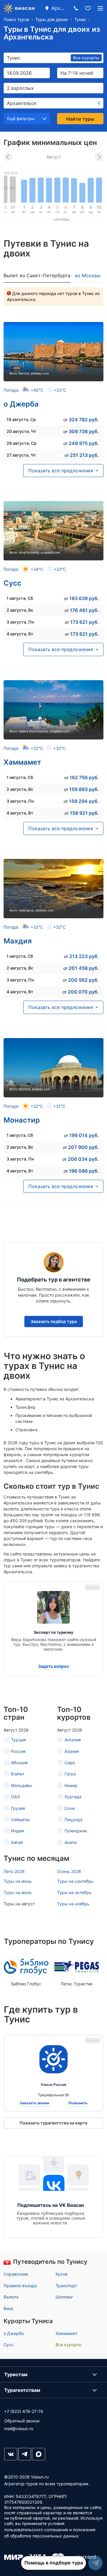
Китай (17, 1842)
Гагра (70, 1774)
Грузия (18, 1808)
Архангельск (59, 8)
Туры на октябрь (74, 1892)
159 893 (84, 789)
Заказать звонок (34, 2103)
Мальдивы (22, 1785)
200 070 (83, 992)
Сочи (70, 1808)
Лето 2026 (14, 1871)
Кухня (62, 2274)
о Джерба (21, 404)
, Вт (20, 634)
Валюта (11, 2297)
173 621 (85, 622)
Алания (72, 1751)
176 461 (84, 610)
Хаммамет (22, 762)
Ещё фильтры (21, 118)
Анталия (73, 1740)
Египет (18, 1774)
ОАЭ (15, 1797)
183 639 (84, 598)
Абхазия (19, 1763)
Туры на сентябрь (75, 1881)
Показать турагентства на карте (53, 2123)
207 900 (84, 1147)
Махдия (18, 941)
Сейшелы (21, 1819)
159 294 (84, 801)
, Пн (20, 622)
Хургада (73, 1797)
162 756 (84, 777)
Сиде (70, 1763)
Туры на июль (18, 1892)
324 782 (84, 420)
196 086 (84, 1171)
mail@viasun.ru (19, 2428)
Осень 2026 (69, 1871)
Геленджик (76, 1831)
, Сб (20, 598)
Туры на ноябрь (73, 1904)
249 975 (84, 443)
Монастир (22, 1120)
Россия (18, 1751)
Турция (18, 1740)
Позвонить (78, 2103)
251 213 (84, 455)
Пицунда (73, 1819)
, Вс (20, 610)
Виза (8, 2308)
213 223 (84, 956)
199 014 (84, 1135)
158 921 (84, 813)
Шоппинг (64, 2297)
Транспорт (66, 2286)
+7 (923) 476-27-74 (24, 2411)
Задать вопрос (53, 1666)
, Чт (21, 431)
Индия (18, 1831)
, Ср (21, 419)
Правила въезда (20, 2286)
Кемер (71, 1785)
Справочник (16, 2274)
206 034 (83, 1159)
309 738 (84, 431)
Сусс (12, 583)
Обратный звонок (22, 2421)
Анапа (71, 1842)
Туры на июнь (18, 1881)
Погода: (35, 390)
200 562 (84, 980)
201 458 (84, 968)
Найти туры (80, 119)
